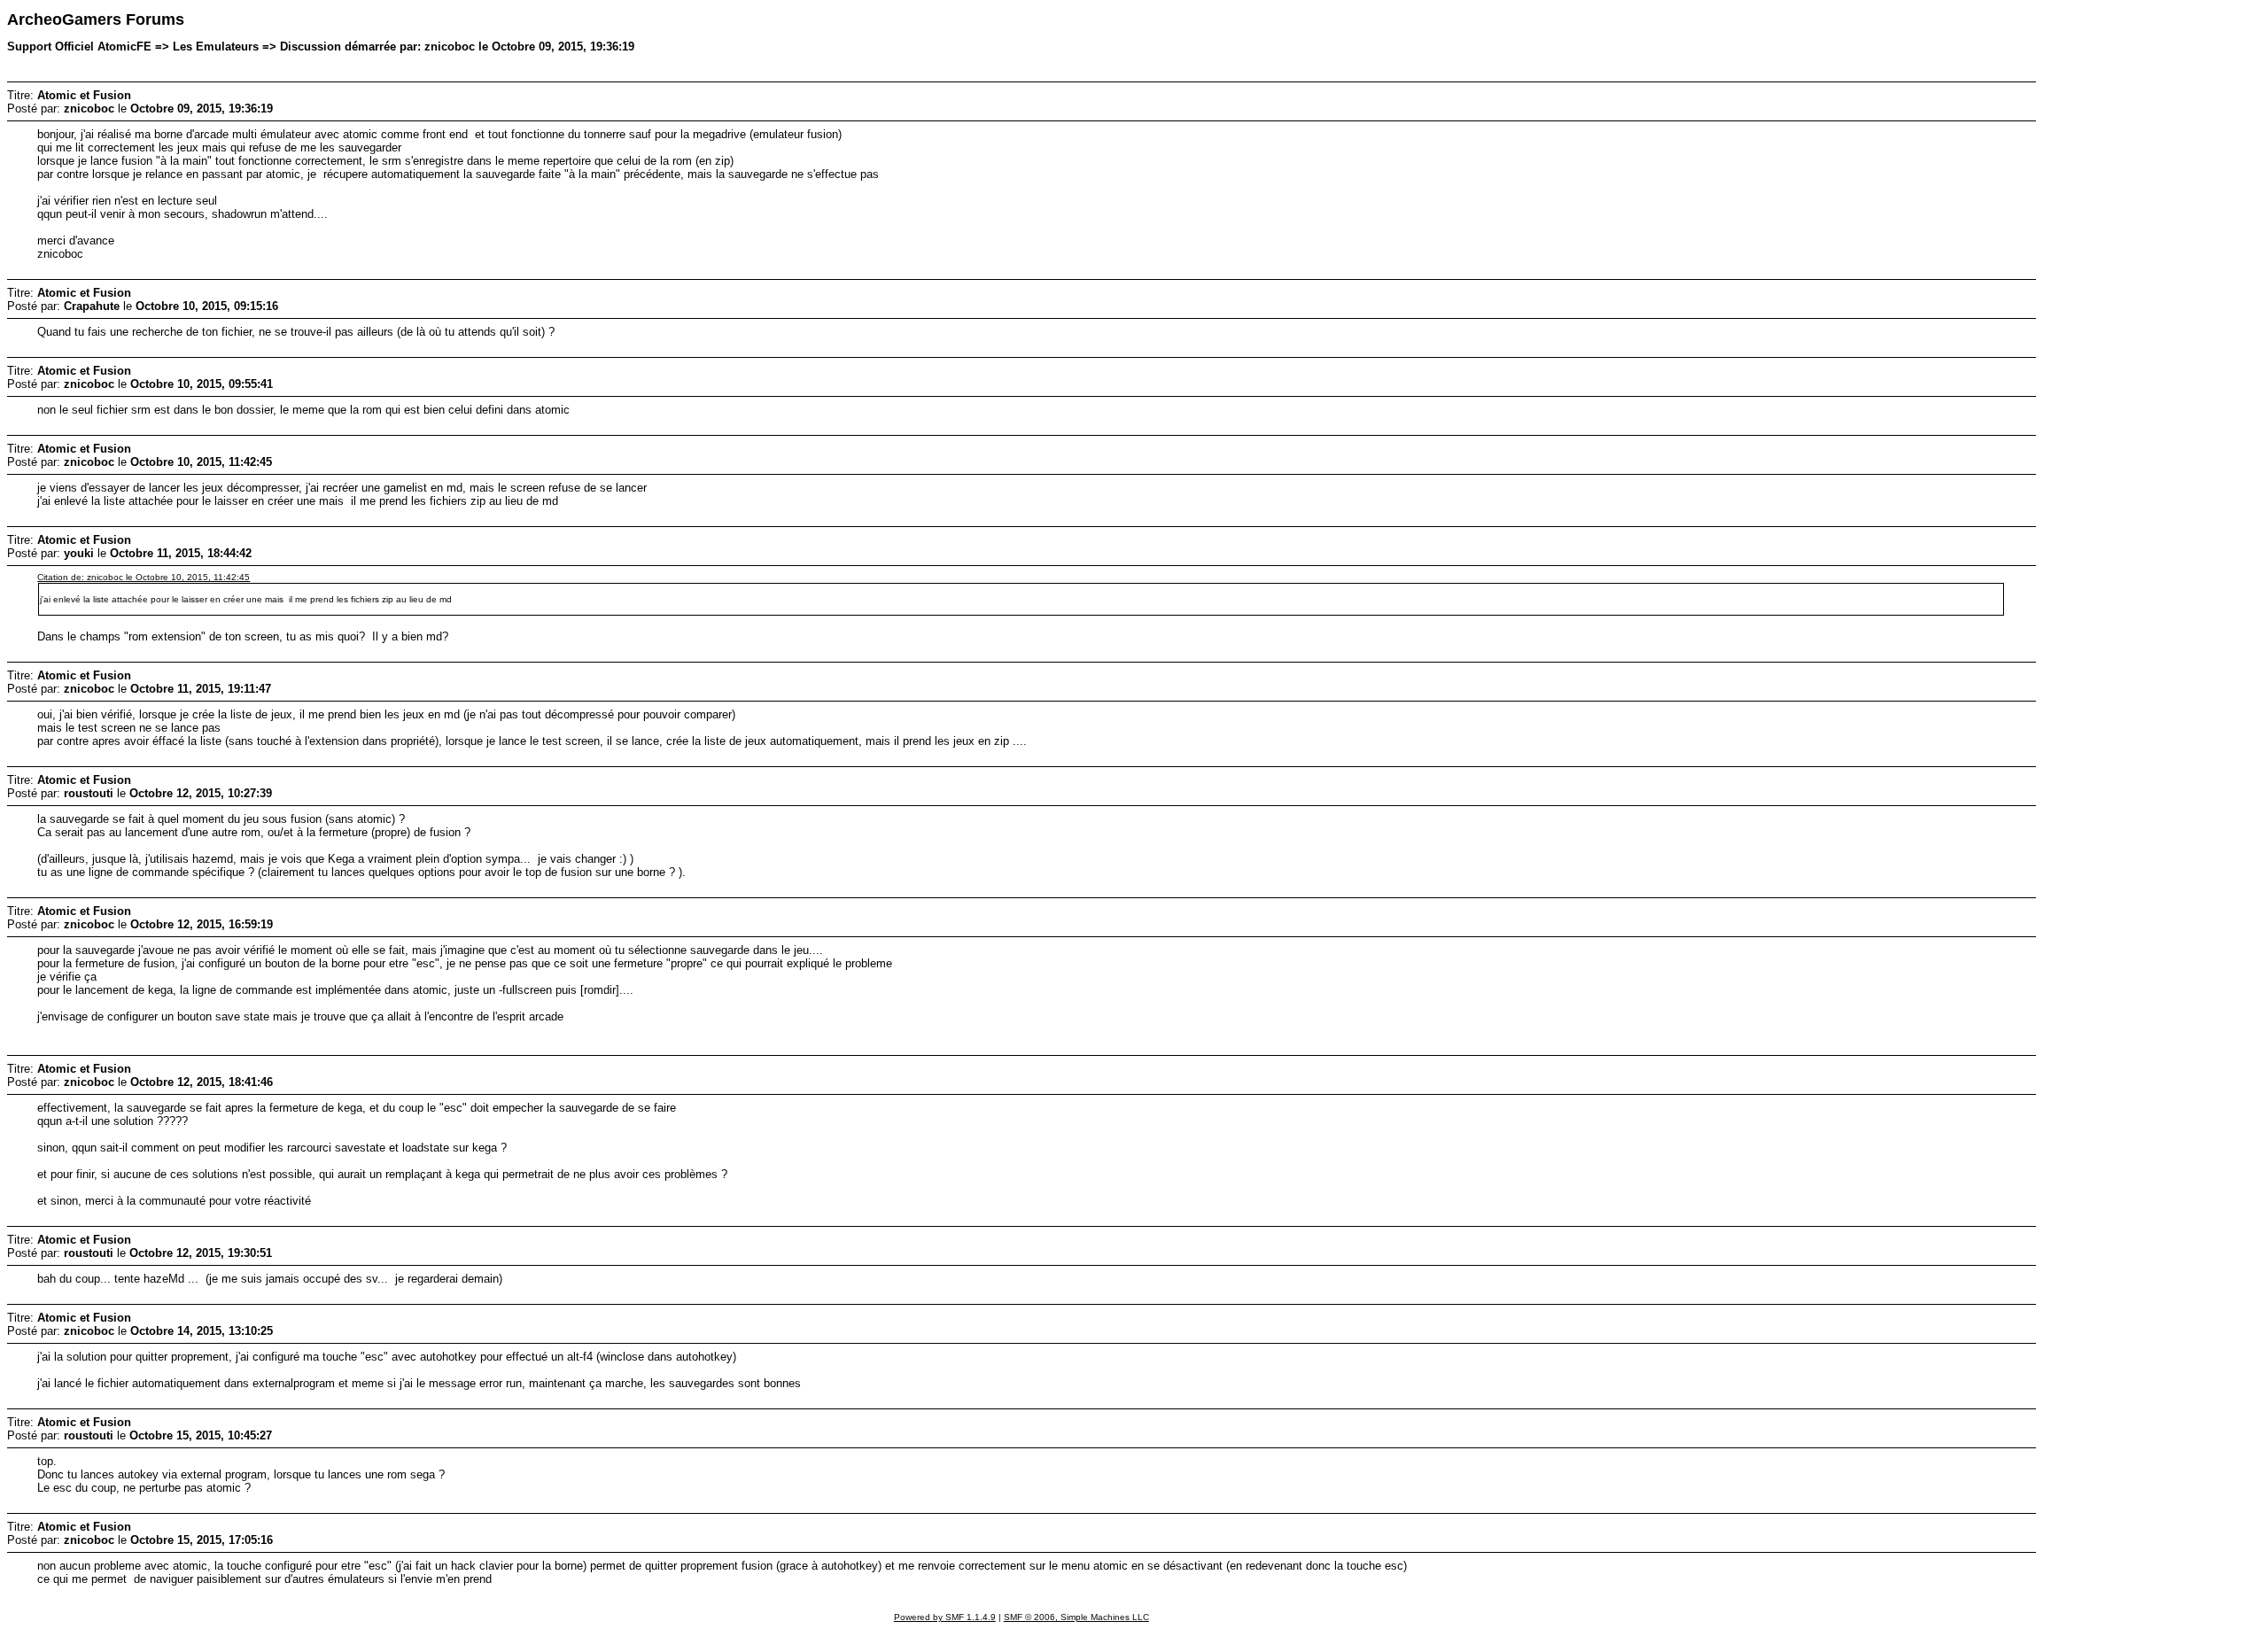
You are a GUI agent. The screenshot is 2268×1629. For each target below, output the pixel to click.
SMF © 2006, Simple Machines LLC (1076, 1617)
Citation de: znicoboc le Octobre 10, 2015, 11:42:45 (144, 577)
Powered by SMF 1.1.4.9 (945, 1617)
